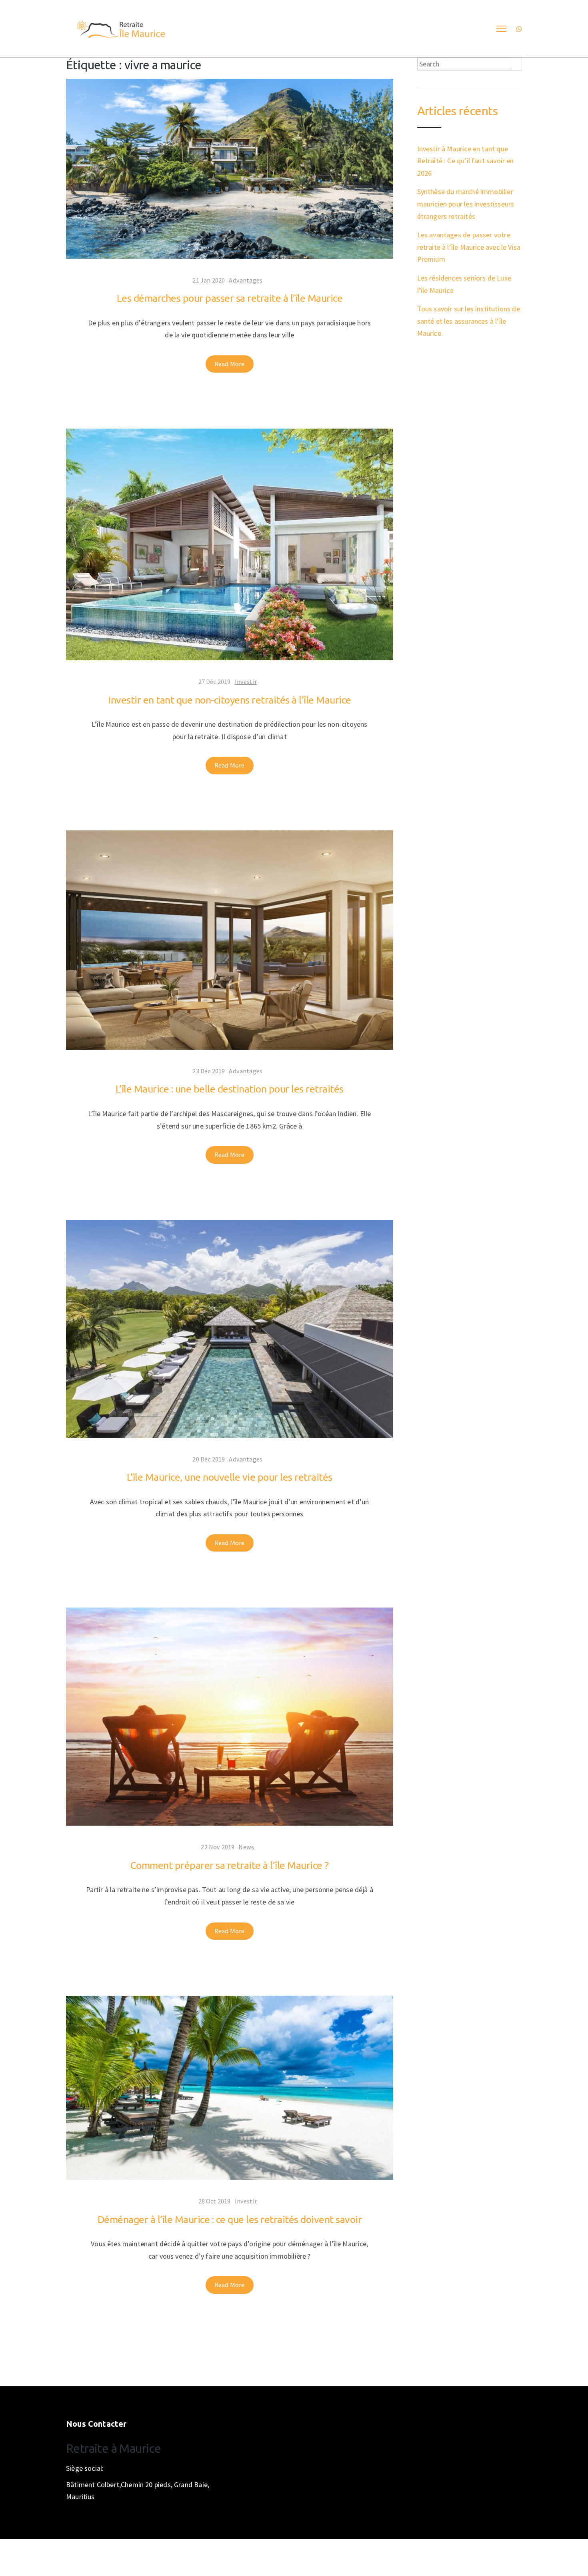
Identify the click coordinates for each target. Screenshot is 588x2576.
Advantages (246, 280)
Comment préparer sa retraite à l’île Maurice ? (230, 1865)
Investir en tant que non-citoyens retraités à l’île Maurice (230, 700)
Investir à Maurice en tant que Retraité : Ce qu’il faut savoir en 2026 (466, 161)
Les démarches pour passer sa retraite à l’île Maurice (230, 298)
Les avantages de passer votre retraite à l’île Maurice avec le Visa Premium (469, 247)
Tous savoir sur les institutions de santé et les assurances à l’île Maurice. (469, 321)
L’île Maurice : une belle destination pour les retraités (230, 1089)
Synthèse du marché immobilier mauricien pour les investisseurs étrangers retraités (466, 204)
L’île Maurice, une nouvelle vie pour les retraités (230, 1477)
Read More (230, 364)
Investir (246, 682)
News (246, 1847)
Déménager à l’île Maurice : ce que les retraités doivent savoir (230, 2219)
